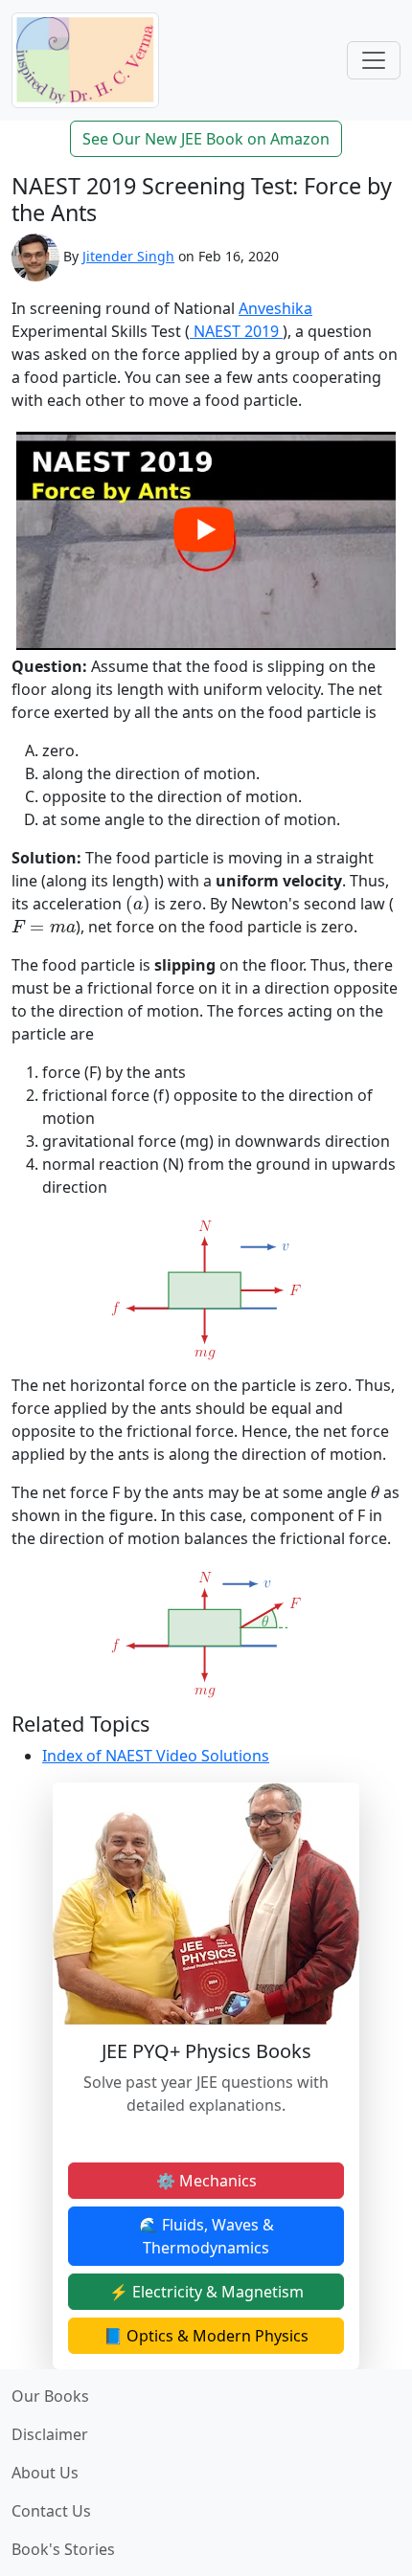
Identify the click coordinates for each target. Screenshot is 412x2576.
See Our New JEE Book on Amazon (206, 139)
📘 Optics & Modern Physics (206, 2336)
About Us (45, 2473)
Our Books (50, 2396)
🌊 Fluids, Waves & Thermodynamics (206, 2236)
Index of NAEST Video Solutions (156, 1756)
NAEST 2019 (236, 331)
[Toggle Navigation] (374, 60)
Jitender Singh (128, 256)
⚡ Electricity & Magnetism (206, 2292)
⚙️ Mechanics (206, 2181)
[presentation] (138, 905)
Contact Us (51, 2511)
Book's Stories (63, 2549)
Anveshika (275, 308)
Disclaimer (50, 2434)
